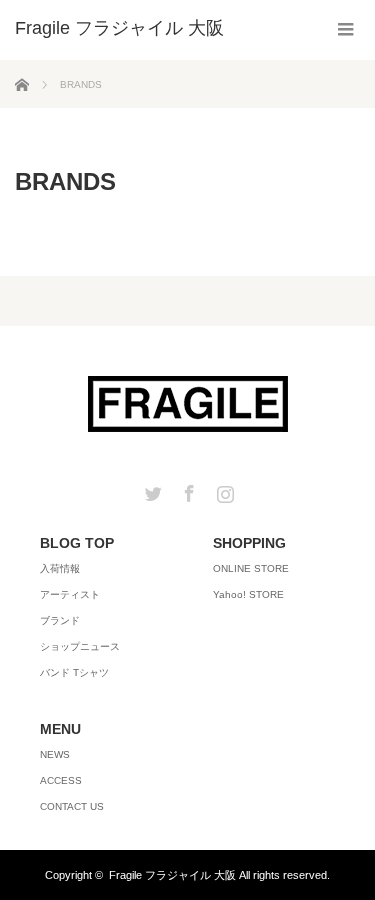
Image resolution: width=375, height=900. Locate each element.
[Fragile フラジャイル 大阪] (119, 28)
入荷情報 (60, 568)
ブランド (60, 620)
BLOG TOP (77, 543)
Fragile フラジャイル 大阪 (172, 875)
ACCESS (61, 780)
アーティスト (70, 594)
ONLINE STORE (251, 568)
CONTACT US (72, 806)
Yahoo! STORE (248, 594)
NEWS (55, 754)
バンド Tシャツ (74, 672)
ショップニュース (80, 646)
